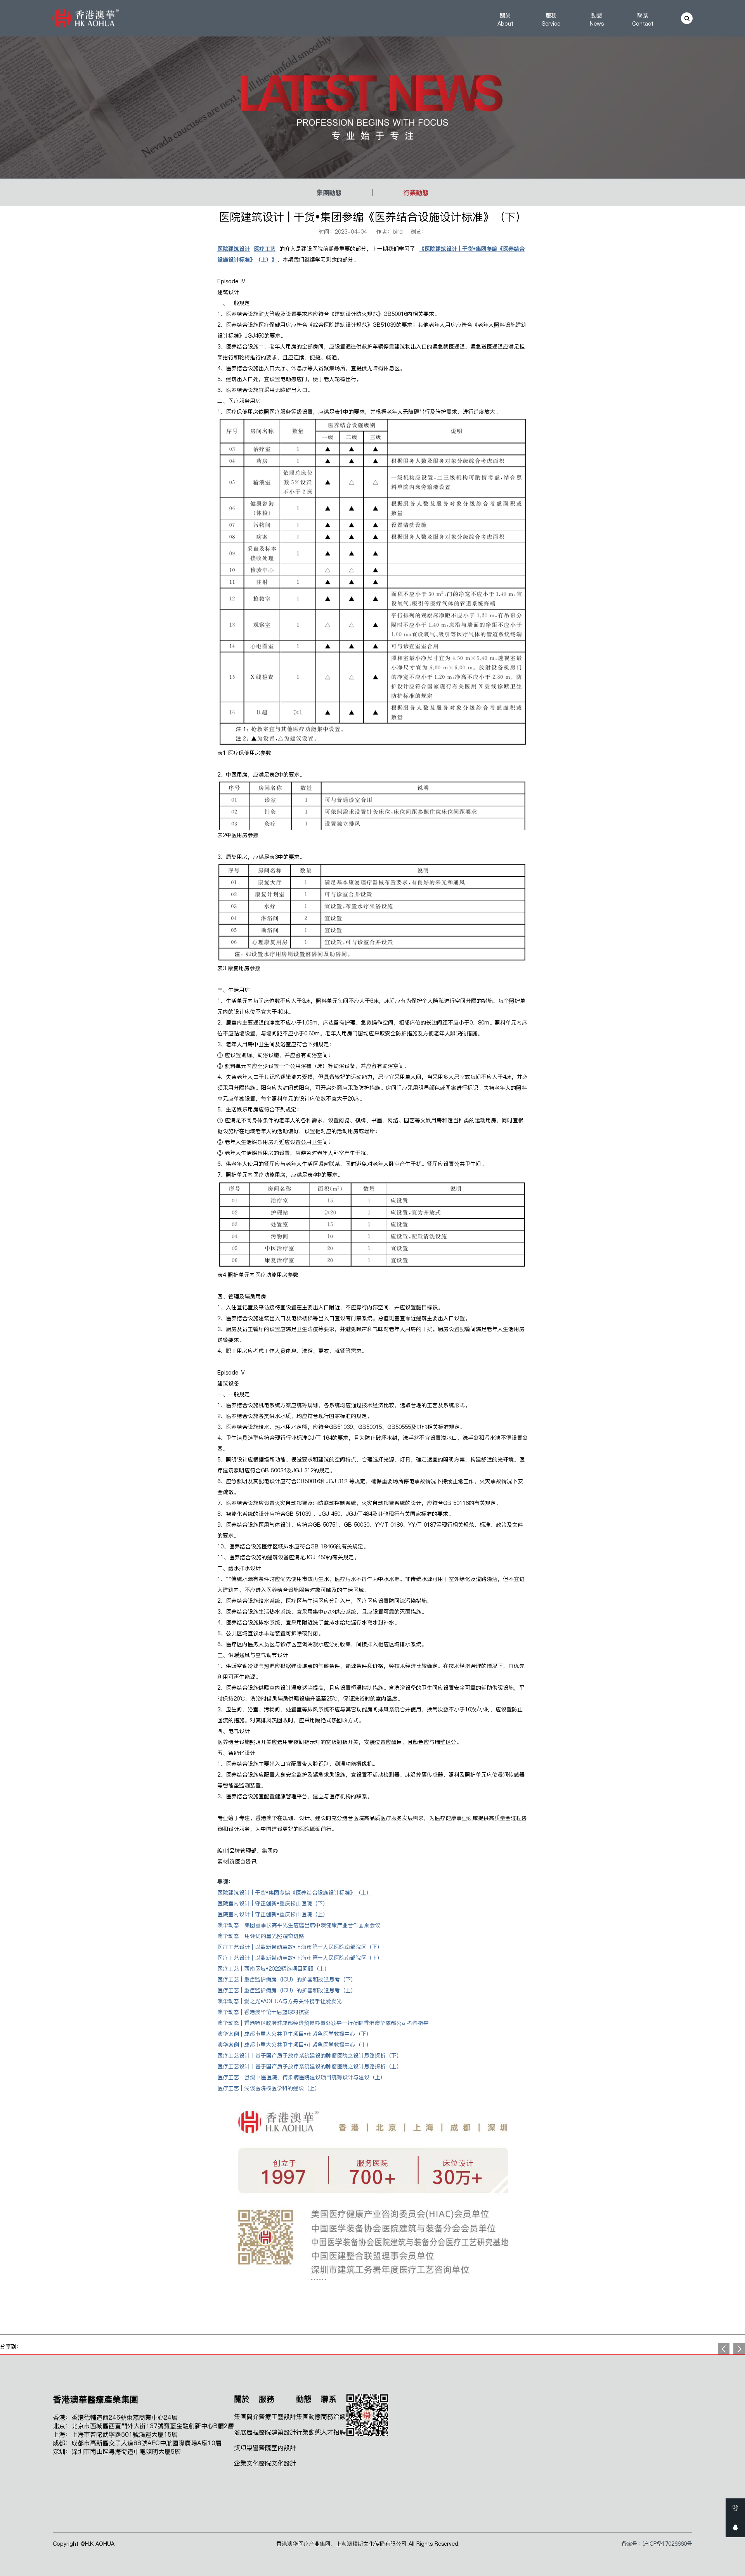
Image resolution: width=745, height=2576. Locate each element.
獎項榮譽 (246, 2448)
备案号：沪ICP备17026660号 (657, 2544)
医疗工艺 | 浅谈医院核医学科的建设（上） (269, 2088)
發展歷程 (246, 2432)
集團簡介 (246, 2417)
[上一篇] (739, 2349)
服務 (551, 20)
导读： (225, 1882)
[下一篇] (724, 2349)
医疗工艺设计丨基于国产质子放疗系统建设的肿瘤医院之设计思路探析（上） (310, 2066)
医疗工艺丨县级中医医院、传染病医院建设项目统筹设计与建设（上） (301, 2077)
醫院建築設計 (277, 2432)
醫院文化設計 (277, 2463)
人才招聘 (333, 2432)
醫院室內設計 (277, 2448)
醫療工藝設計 (277, 2417)
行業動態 (416, 192)
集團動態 (329, 192)
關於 (505, 20)
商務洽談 (333, 2417)
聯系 (643, 20)
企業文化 (246, 2463)
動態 (597, 20)
